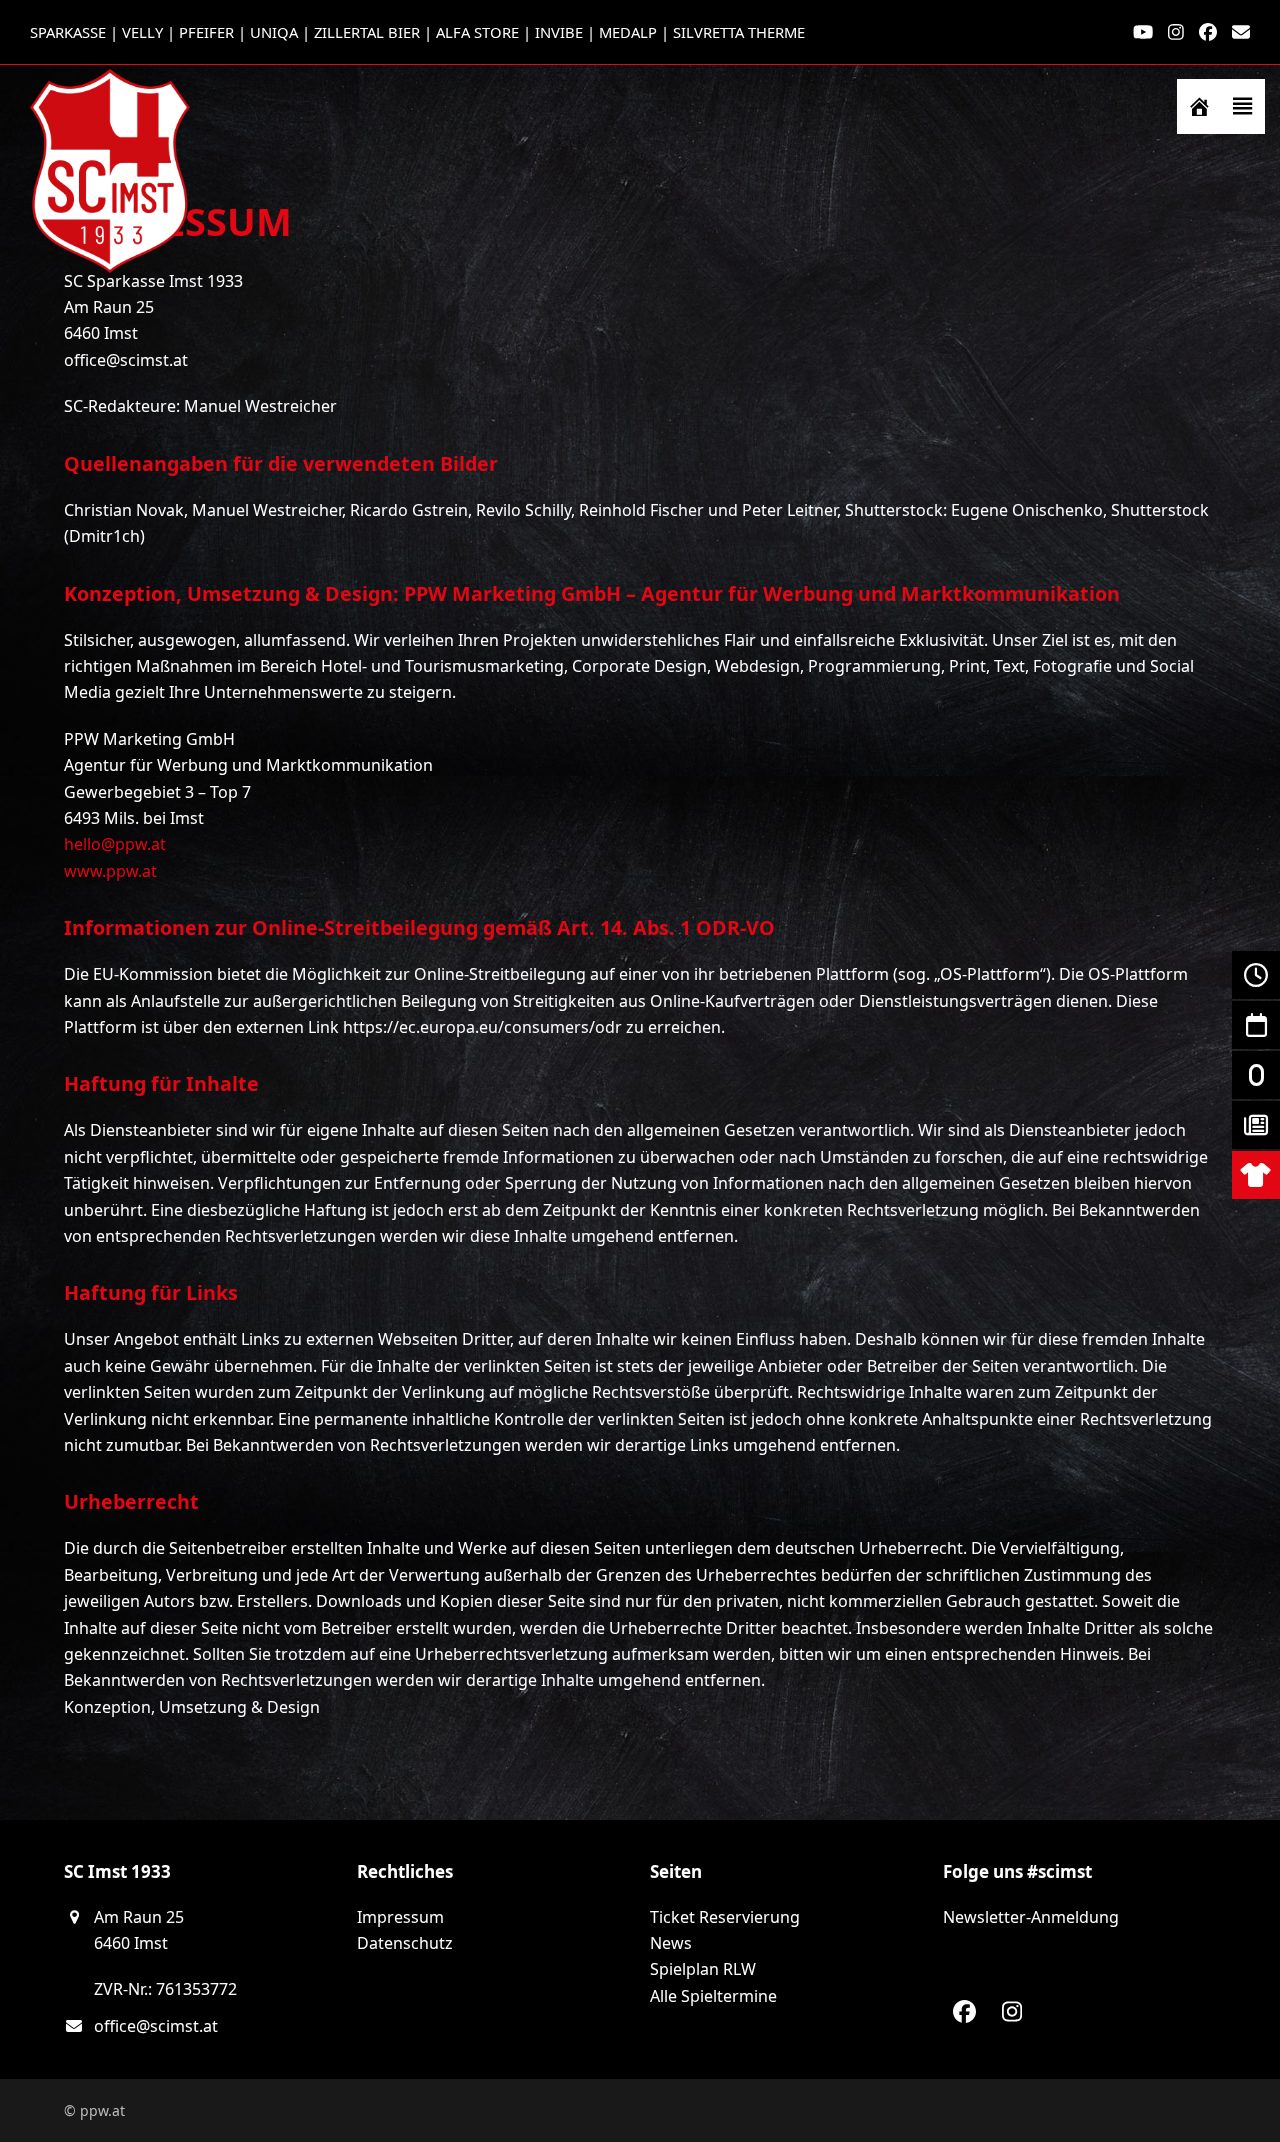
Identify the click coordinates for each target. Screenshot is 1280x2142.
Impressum (400, 1917)
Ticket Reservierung (725, 1917)
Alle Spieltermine (713, 1996)
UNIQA (274, 32)
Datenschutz (405, 1943)
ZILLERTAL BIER (367, 32)
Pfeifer (206, 32)
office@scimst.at (156, 2026)
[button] (1243, 106)
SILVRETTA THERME (739, 32)
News (671, 1943)
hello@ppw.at (115, 844)
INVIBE (559, 32)
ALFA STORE (477, 32)
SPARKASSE (68, 32)
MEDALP (628, 32)
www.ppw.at (110, 871)
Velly (142, 32)
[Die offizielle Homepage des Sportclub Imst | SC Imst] (1199, 106)
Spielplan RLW (703, 1969)
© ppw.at (94, 2110)
